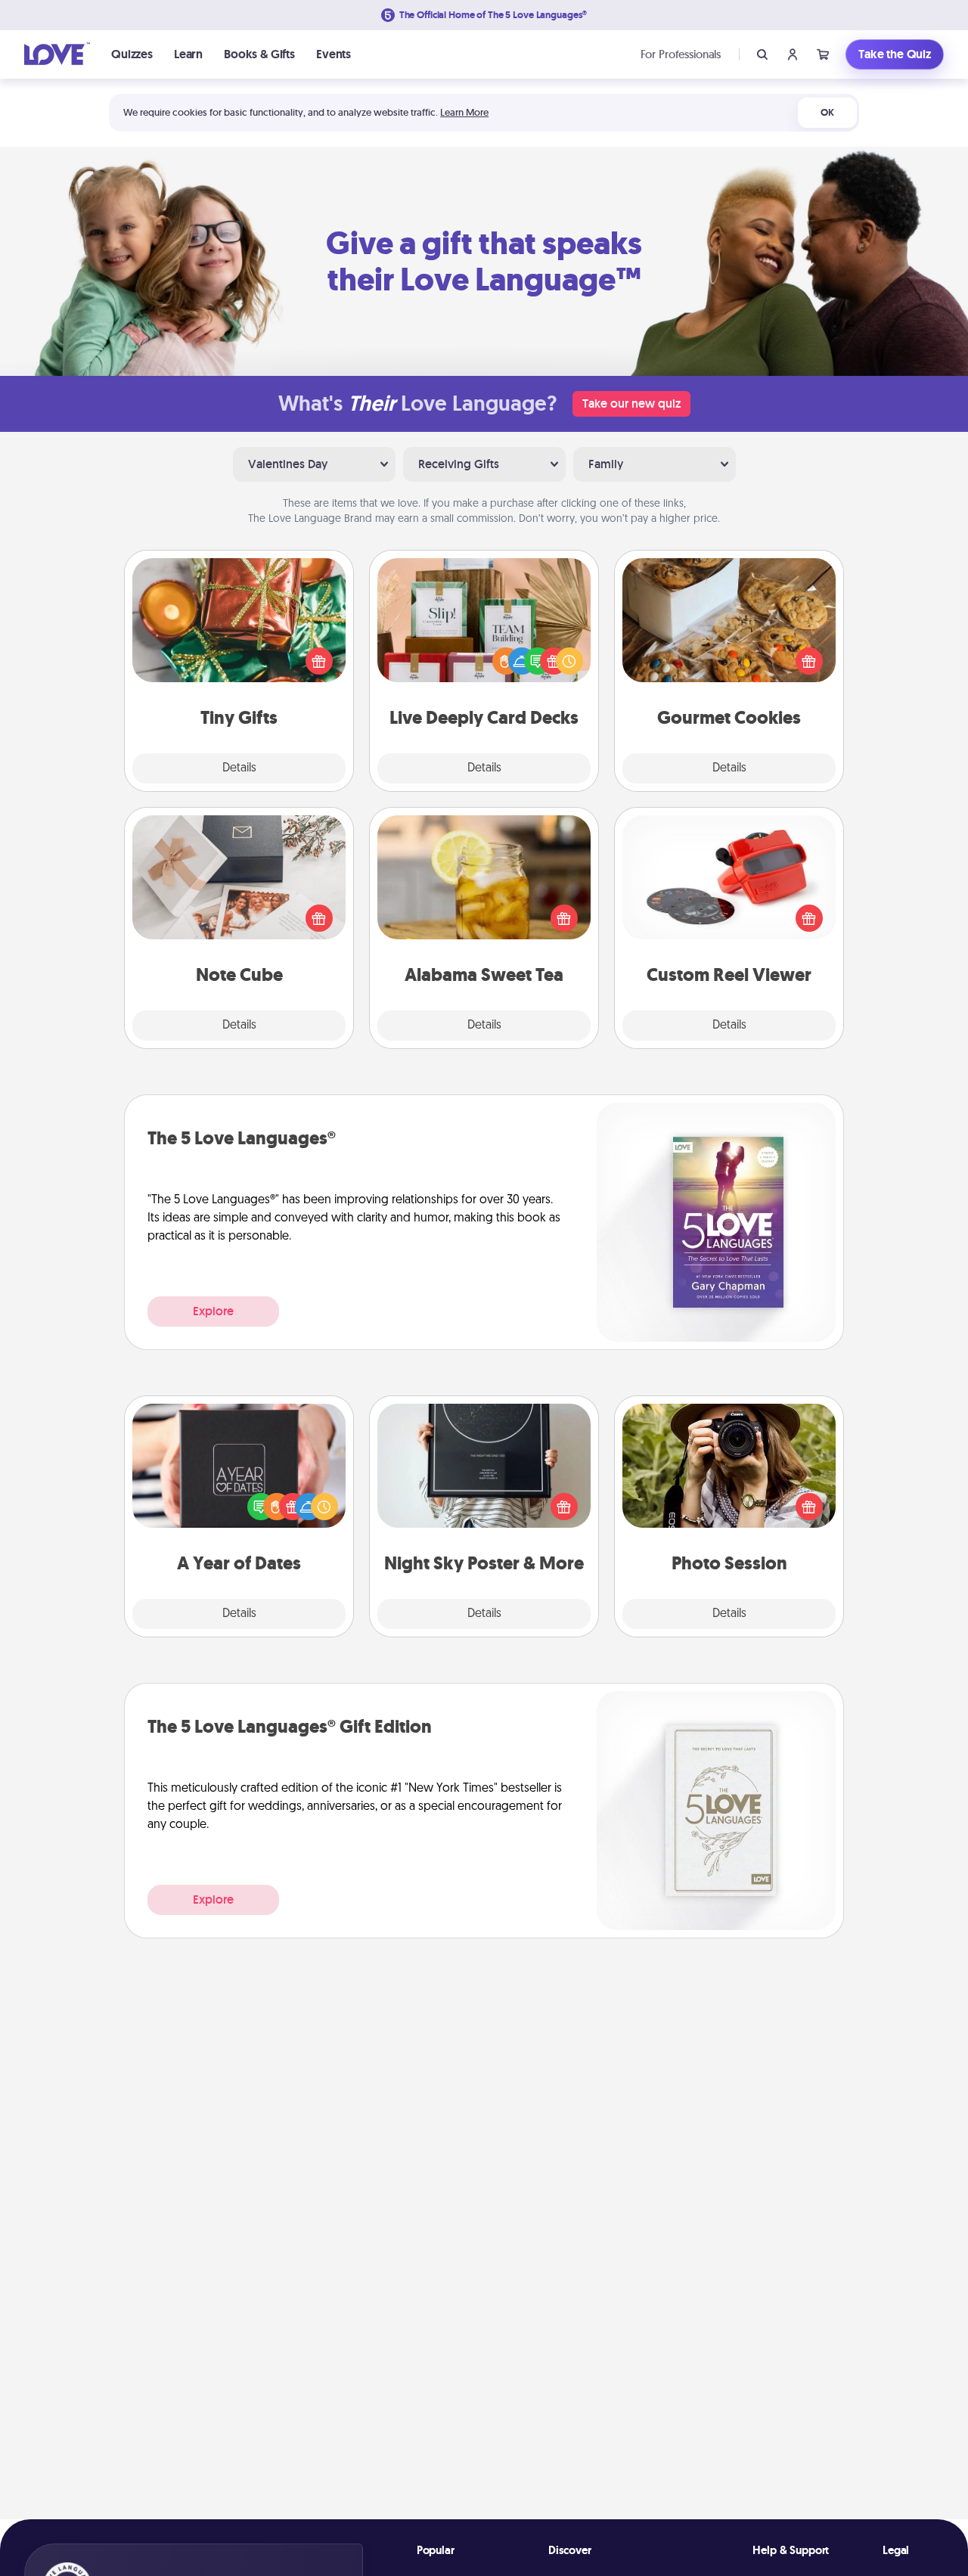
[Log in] (793, 54)
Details (239, 768)
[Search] (762, 54)
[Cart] (823, 54)
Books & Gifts (259, 54)
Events (334, 54)
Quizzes (132, 54)
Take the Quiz (895, 54)
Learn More (464, 112)
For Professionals (681, 54)
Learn (188, 54)
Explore (213, 1311)
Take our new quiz (631, 403)
